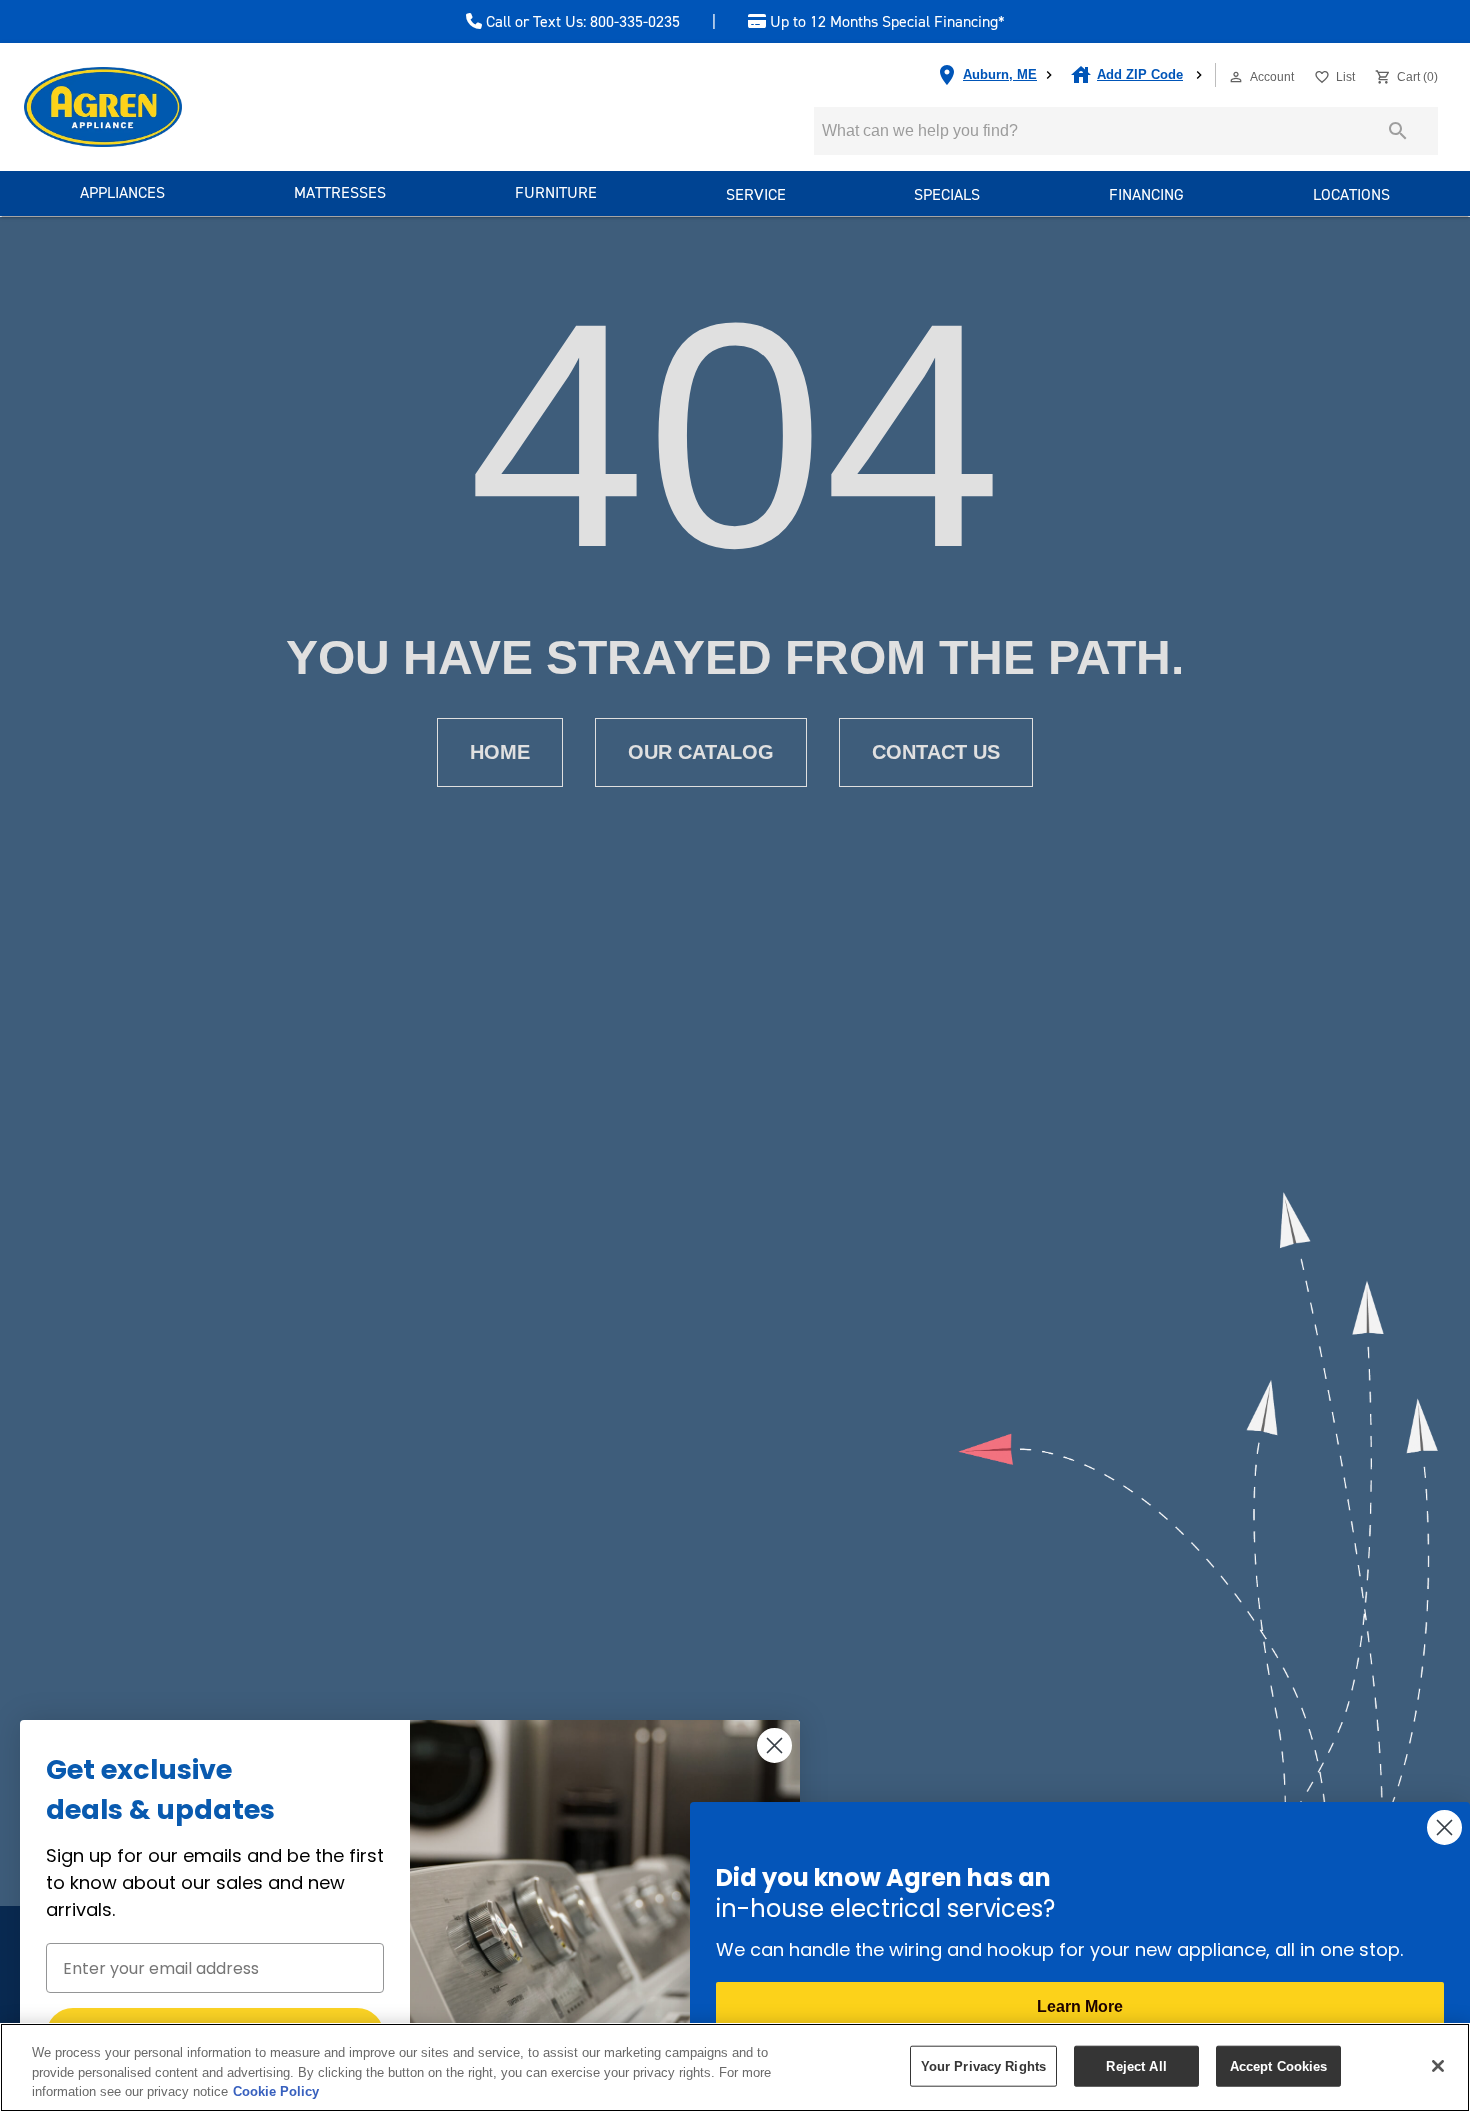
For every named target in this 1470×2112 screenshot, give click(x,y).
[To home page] (139, 107)
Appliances (122, 192)
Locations (1351, 194)
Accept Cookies (1279, 2065)
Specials (947, 194)
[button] (1236, 77)
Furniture (556, 192)
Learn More (1080, 2006)
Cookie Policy (276, 2091)
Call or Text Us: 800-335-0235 (581, 22)
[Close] (1438, 2066)
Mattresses (340, 192)
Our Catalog (701, 752)
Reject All (1136, 2065)
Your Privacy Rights (983, 2065)
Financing (1146, 194)
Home (500, 752)
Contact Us (936, 752)
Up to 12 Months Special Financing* (885, 22)
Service (756, 194)
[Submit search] (1398, 131)
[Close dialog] (774, 1745)
